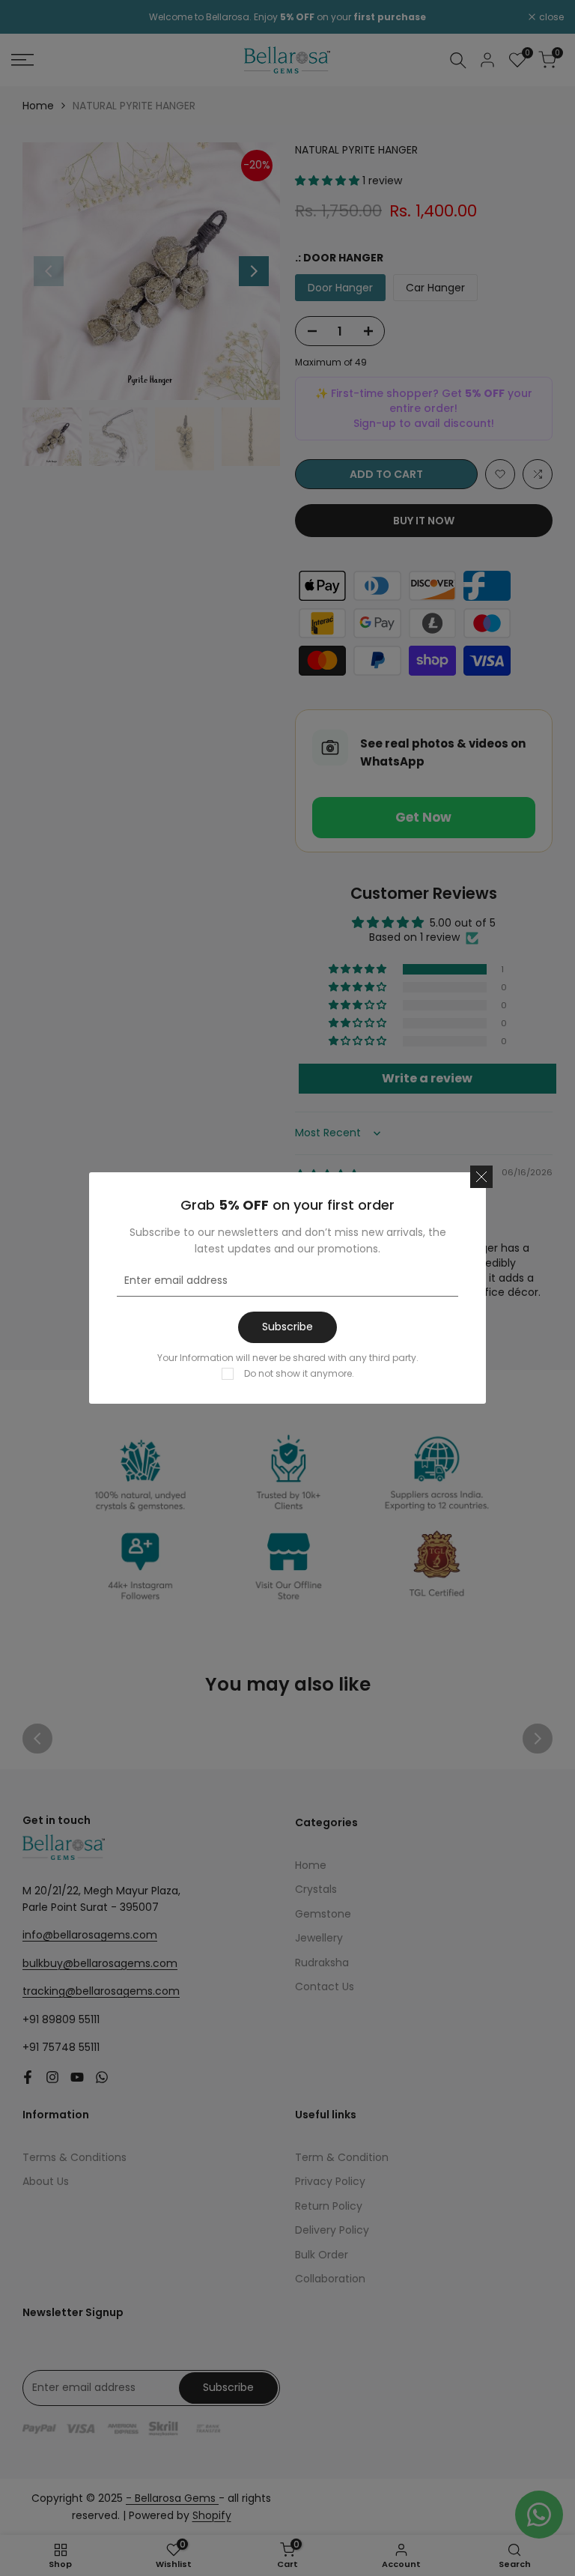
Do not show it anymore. (299, 1373)
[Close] (481, 1177)
